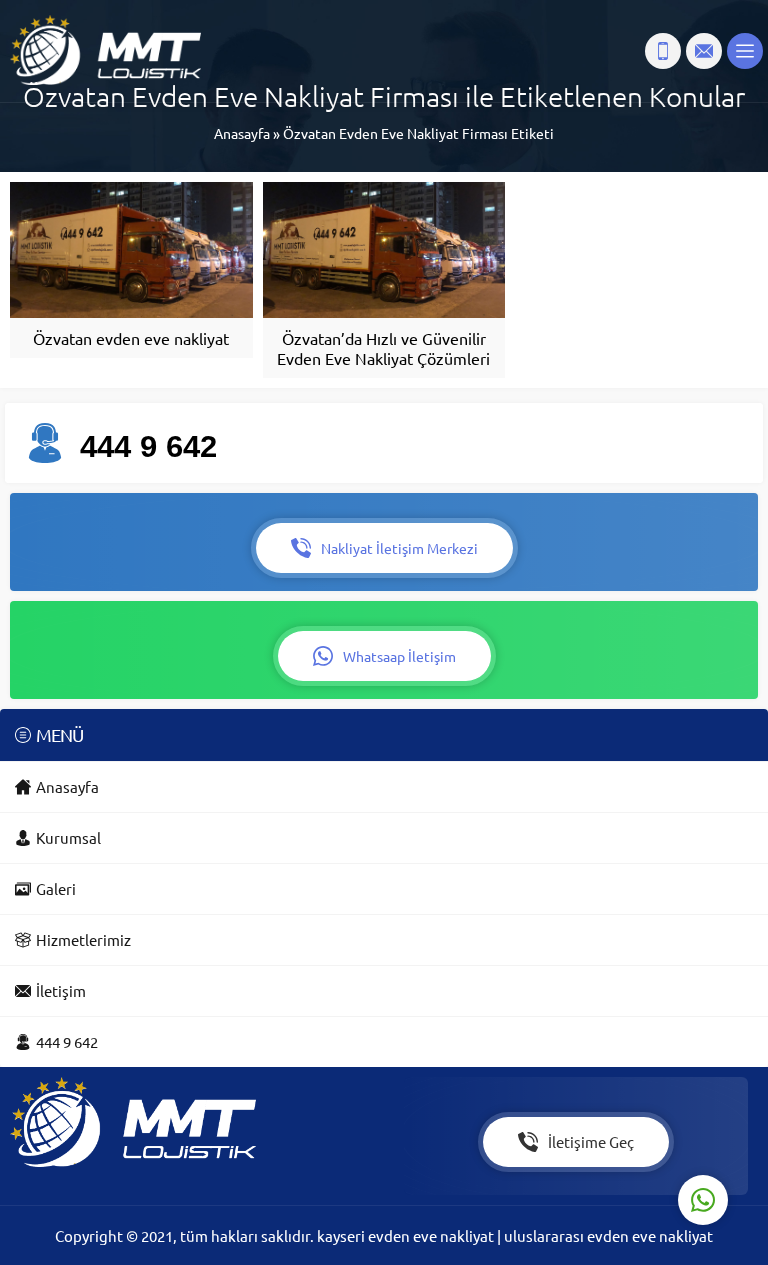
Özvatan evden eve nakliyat (131, 338)
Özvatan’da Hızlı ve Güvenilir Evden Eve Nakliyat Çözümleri (383, 348)
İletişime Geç (591, 1141)
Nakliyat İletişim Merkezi (399, 548)
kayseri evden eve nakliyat (407, 1235)
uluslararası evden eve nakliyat (608, 1235)
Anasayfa (242, 133)
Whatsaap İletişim (399, 656)
